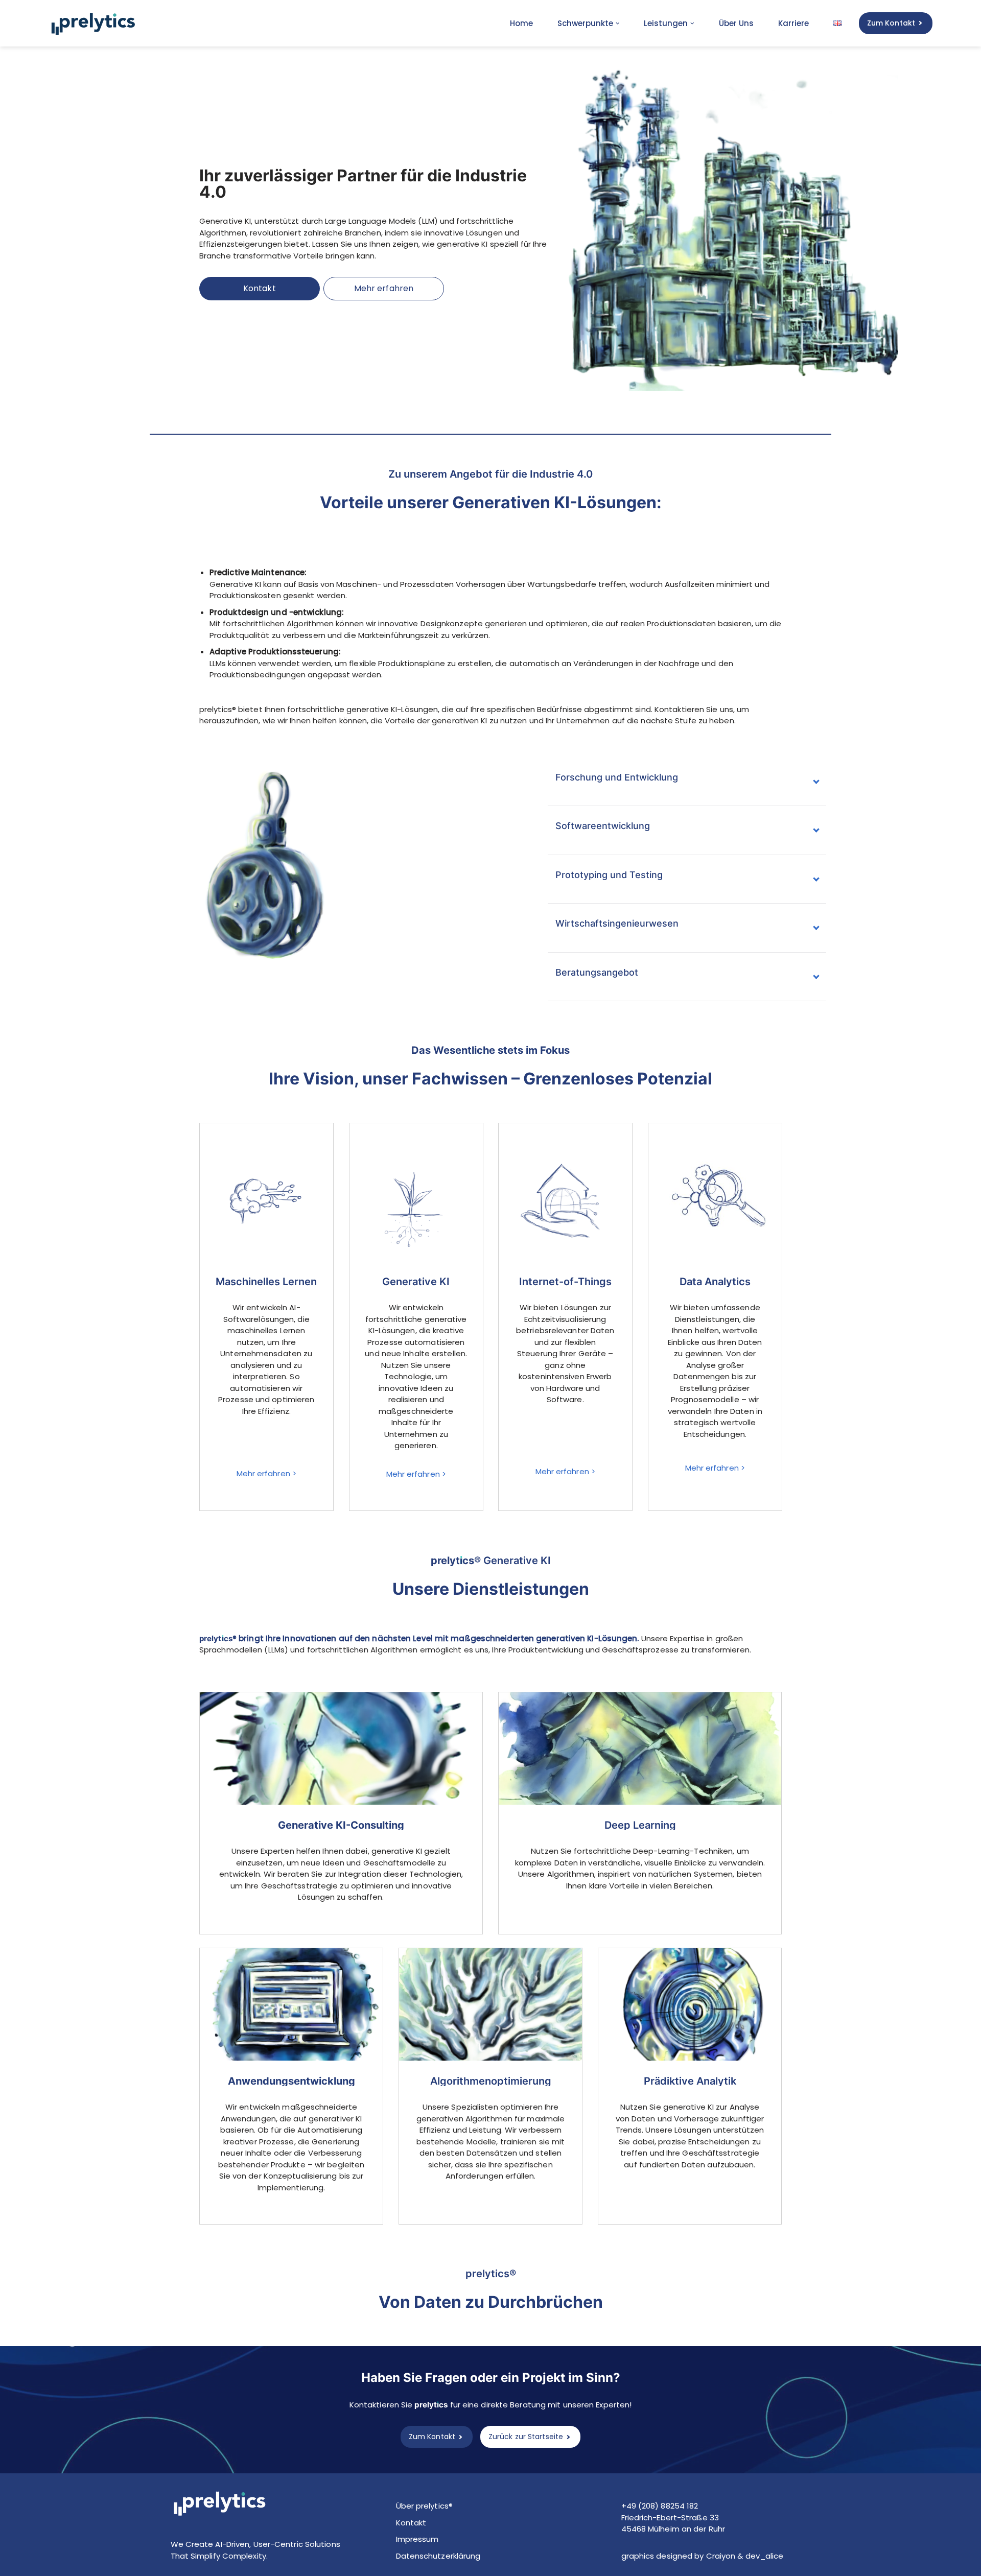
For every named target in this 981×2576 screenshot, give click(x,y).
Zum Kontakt (891, 23)
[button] (618, 23)
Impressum (417, 2539)
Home (521, 23)
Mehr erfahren (384, 288)
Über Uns (736, 23)
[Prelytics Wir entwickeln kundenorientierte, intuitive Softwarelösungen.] (96, 23)
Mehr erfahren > (267, 1473)
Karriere (793, 23)
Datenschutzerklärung (438, 2556)
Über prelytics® (425, 2506)
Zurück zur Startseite (526, 2437)
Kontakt (260, 288)
